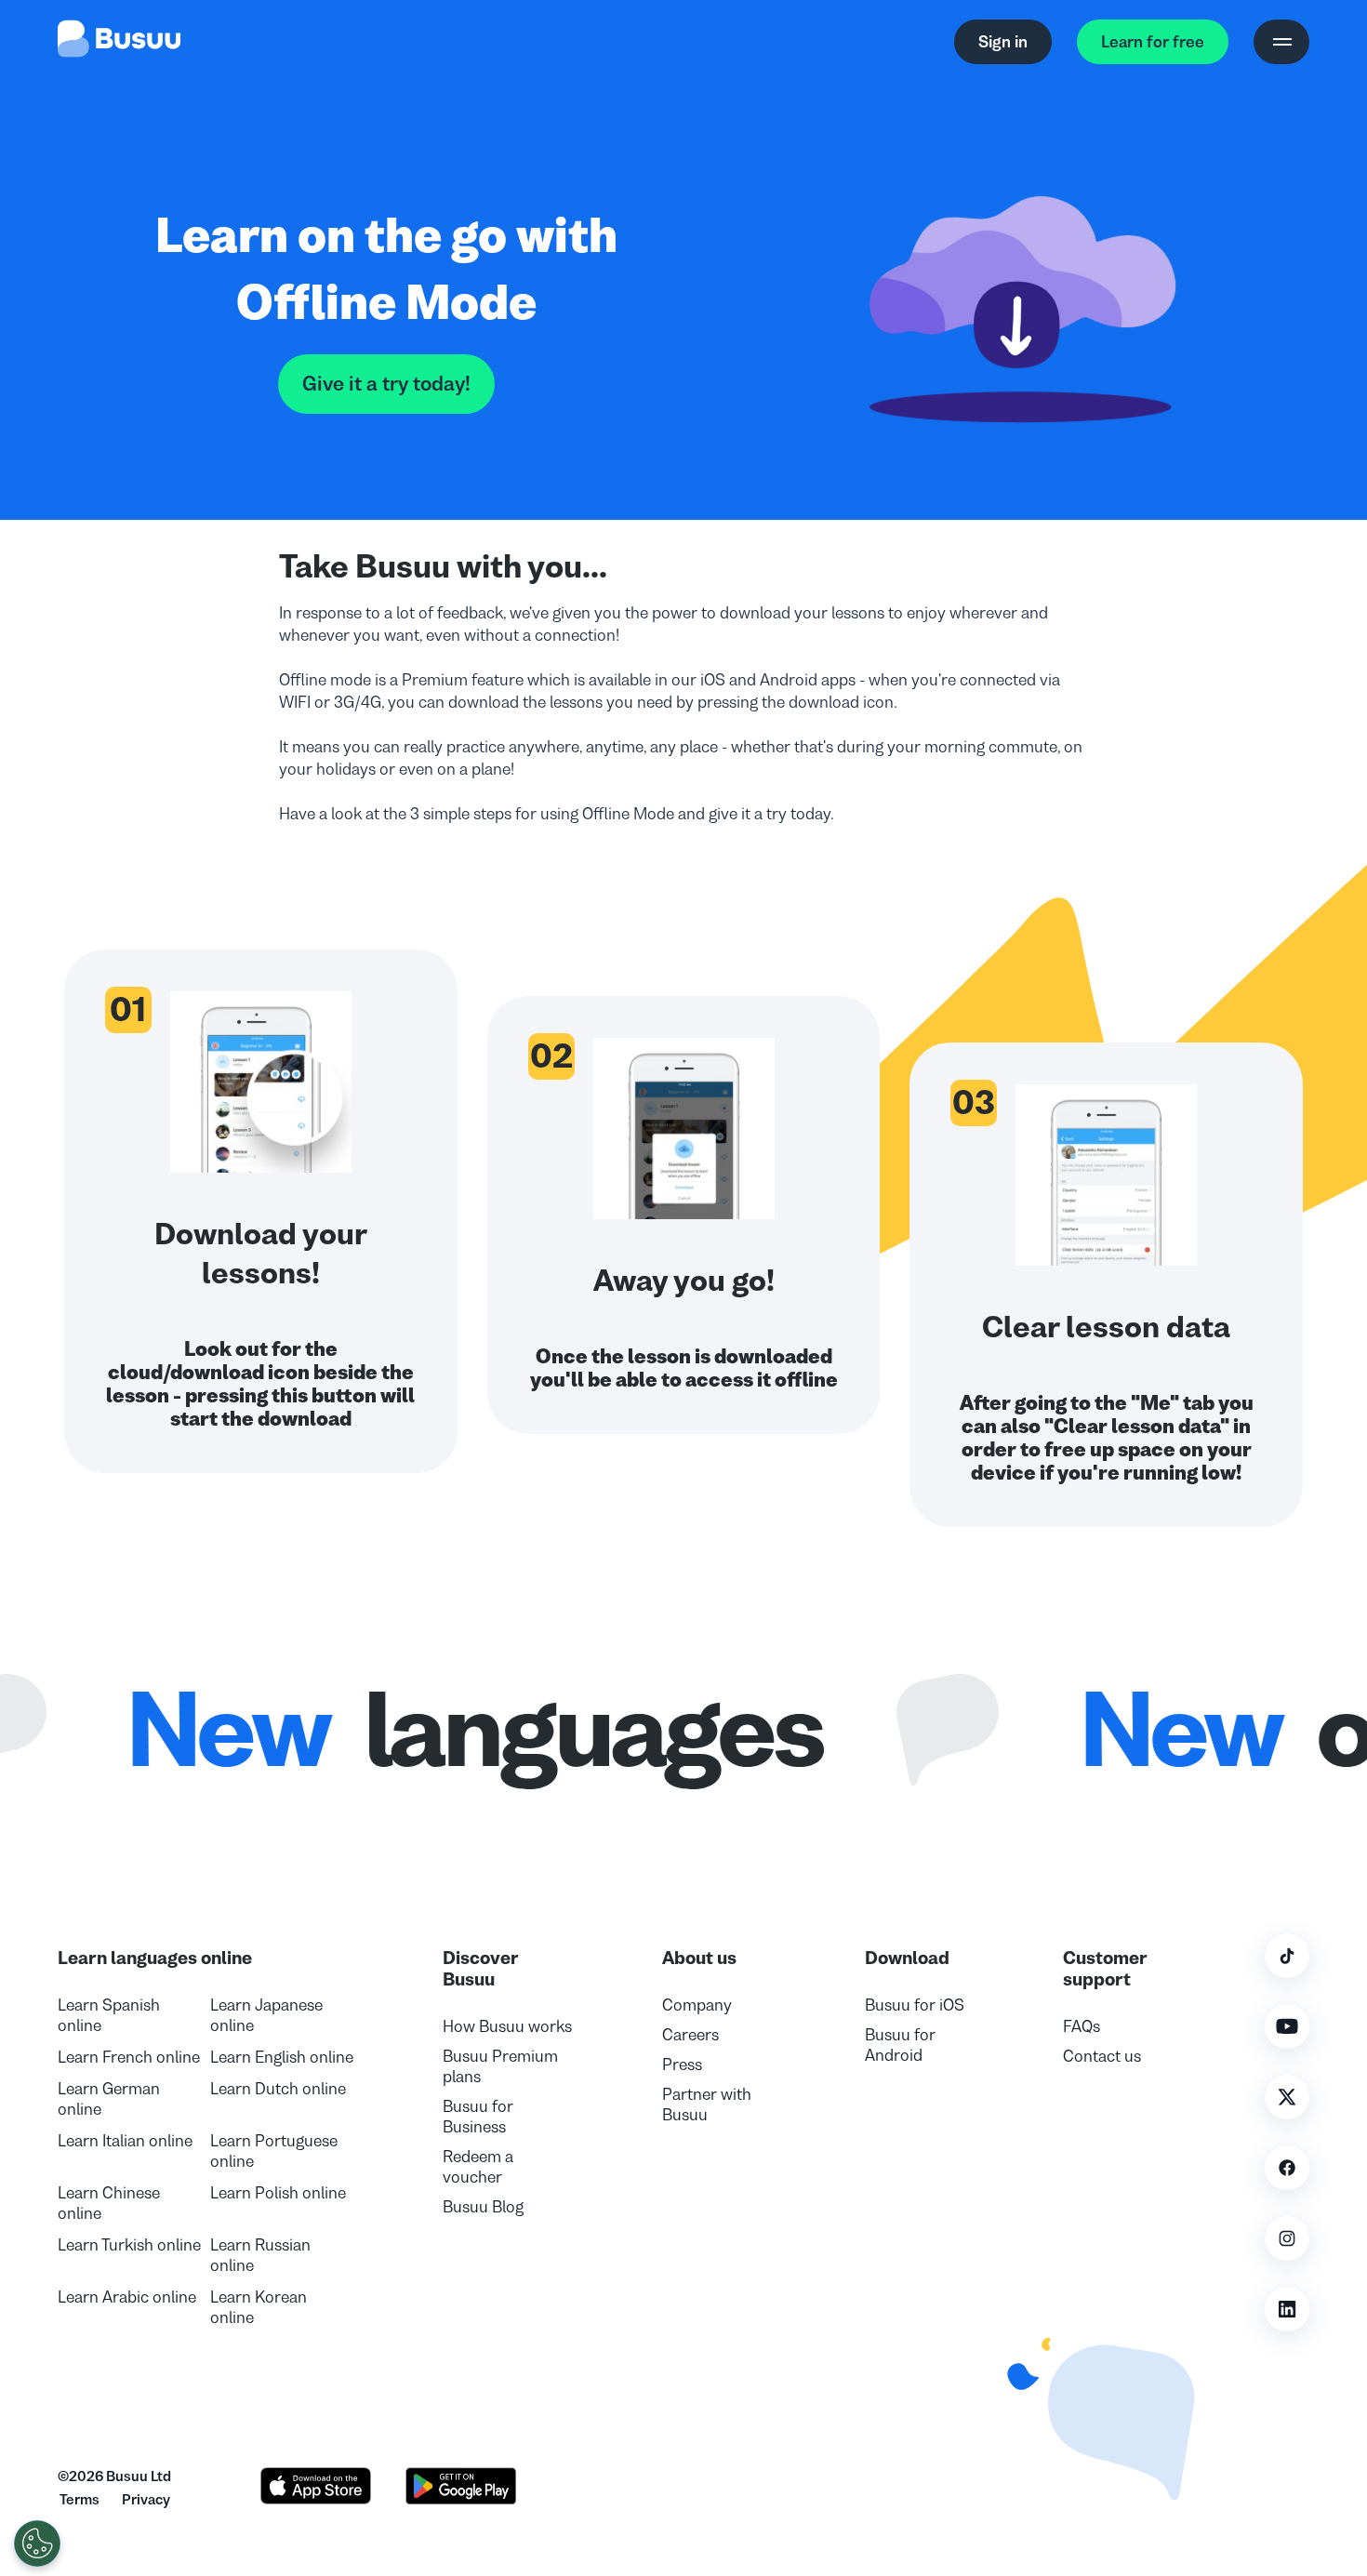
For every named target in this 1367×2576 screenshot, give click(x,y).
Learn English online (282, 2057)
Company (697, 2005)
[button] (1092, 2409)
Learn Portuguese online (274, 2151)
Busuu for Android (900, 2045)
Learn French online (129, 2057)
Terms (80, 2499)
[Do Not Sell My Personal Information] (37, 2543)
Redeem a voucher (478, 2167)
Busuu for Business (478, 2117)
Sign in (1003, 42)
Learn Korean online (259, 2307)
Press (682, 2065)
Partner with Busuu (707, 2105)
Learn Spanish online (109, 2015)
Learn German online (109, 2099)
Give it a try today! (386, 384)
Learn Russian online (260, 2255)
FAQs (1082, 2026)
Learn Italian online (125, 2141)
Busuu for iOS (915, 2005)
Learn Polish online (278, 2193)
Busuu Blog (483, 2207)
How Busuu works (507, 2026)
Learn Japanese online (266, 2015)
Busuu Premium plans (500, 2066)
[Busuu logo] (119, 42)
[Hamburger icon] (1281, 42)
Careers (690, 2035)
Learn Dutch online (278, 2089)
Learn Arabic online (127, 2297)
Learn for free (1153, 42)
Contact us (1102, 2056)
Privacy (146, 2499)
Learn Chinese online (109, 2203)
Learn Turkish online (129, 2245)
